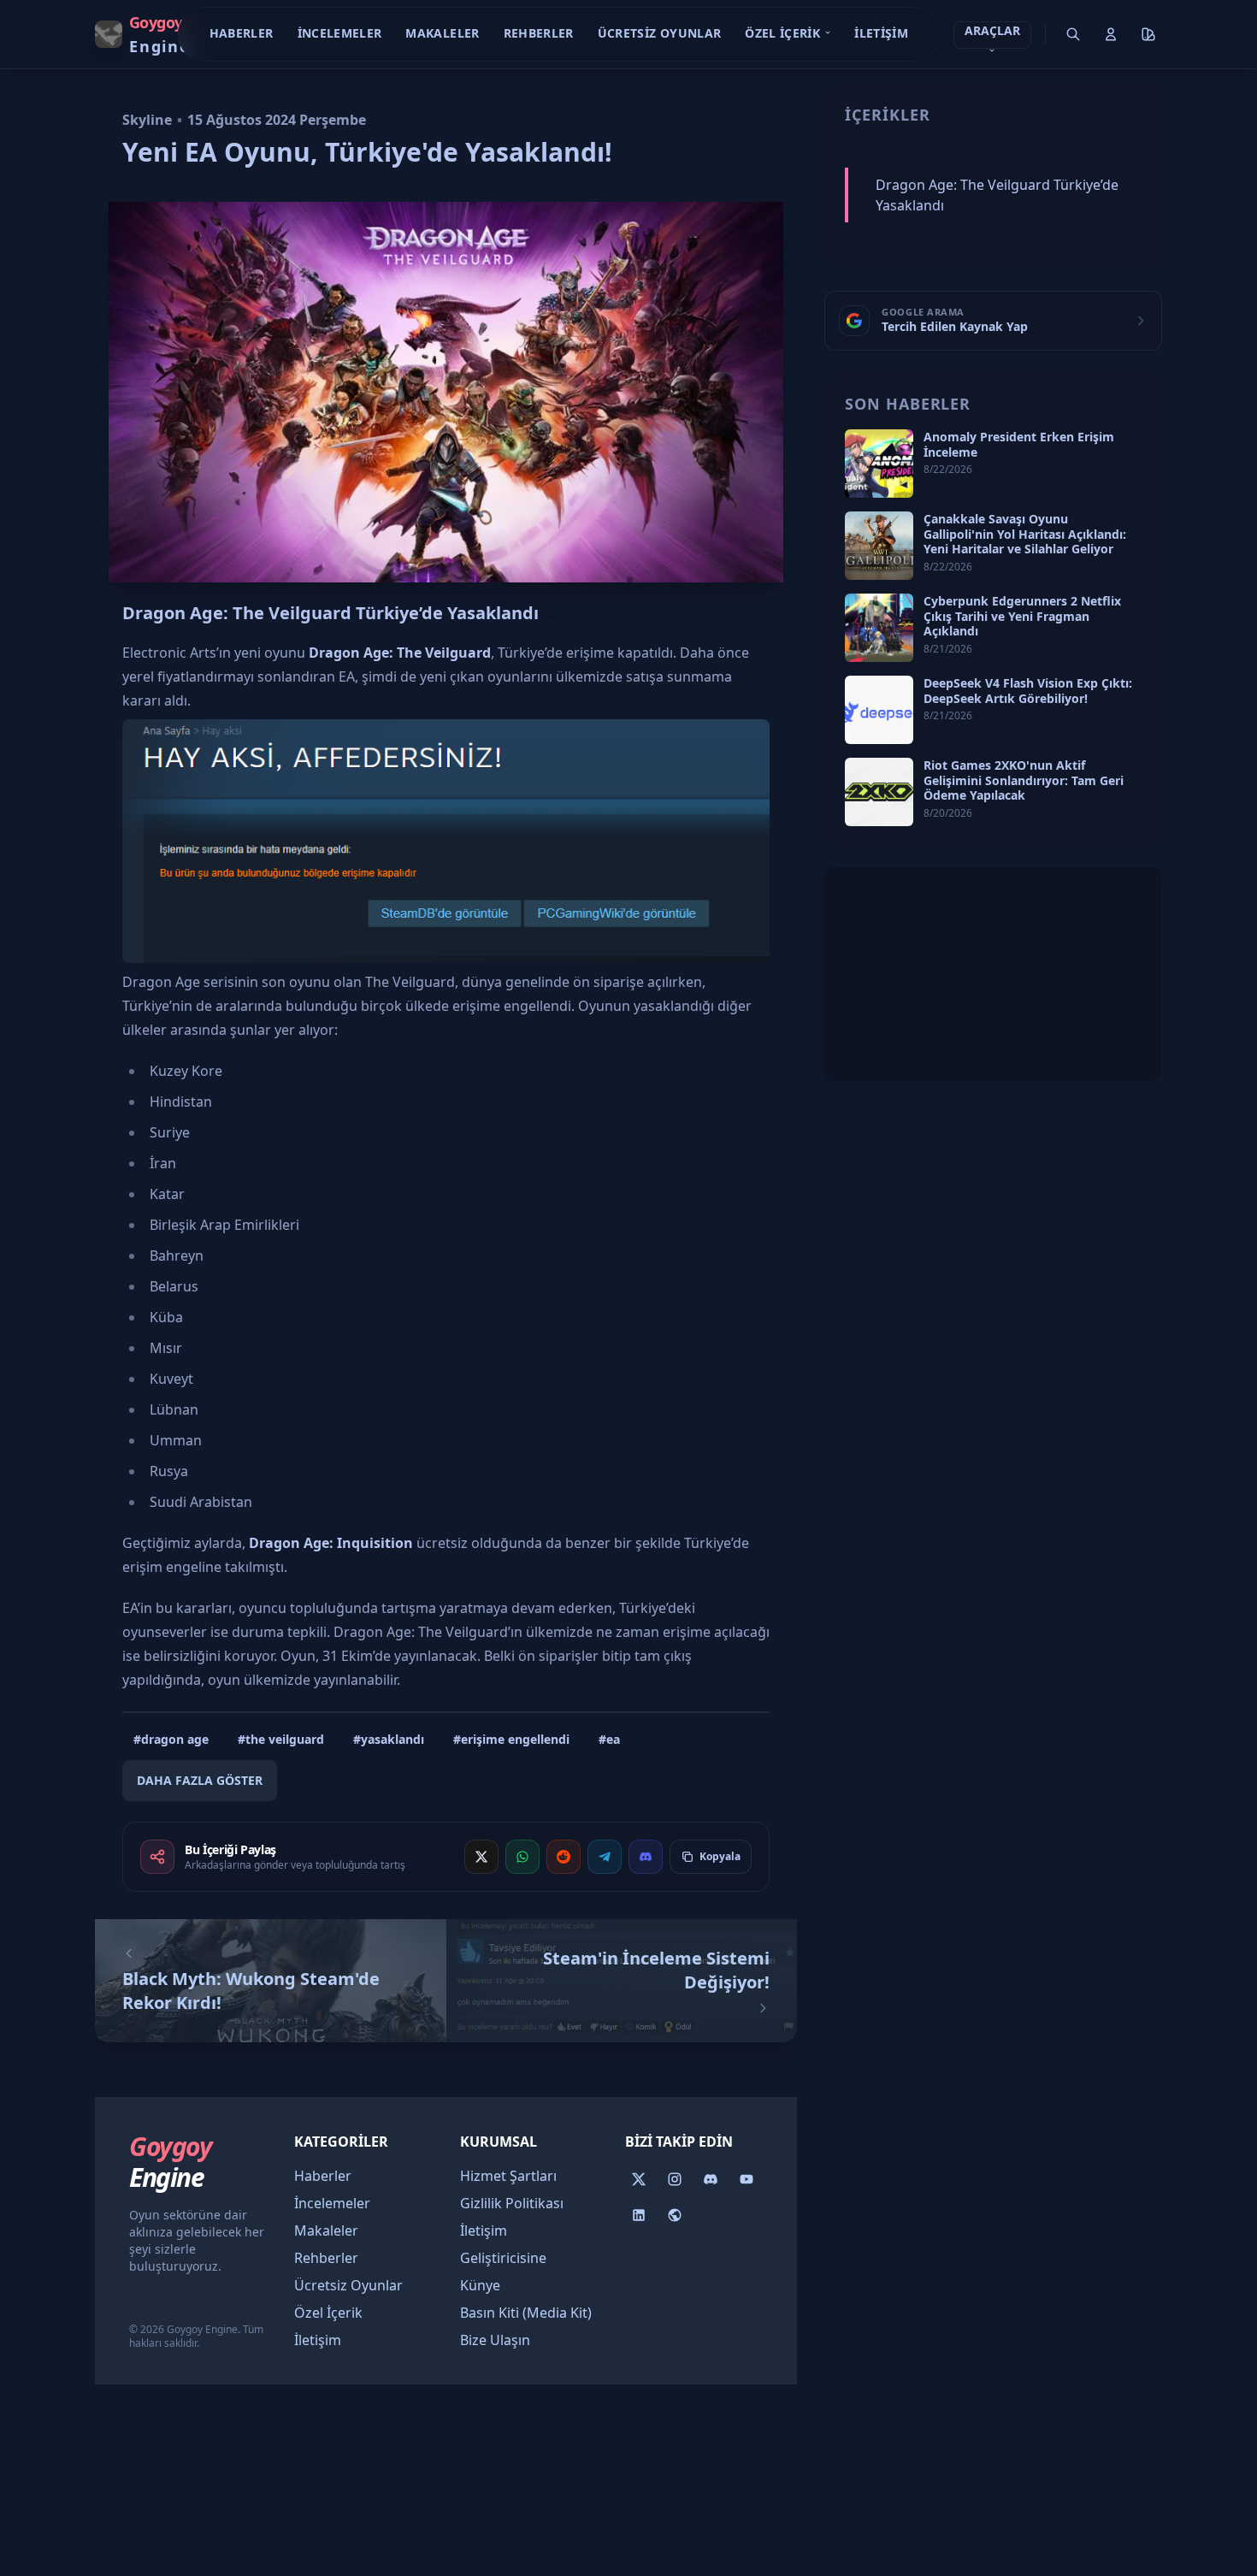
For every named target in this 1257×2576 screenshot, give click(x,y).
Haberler (242, 33)
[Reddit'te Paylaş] (564, 1857)
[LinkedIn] (639, 2215)
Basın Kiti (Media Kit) (526, 2313)
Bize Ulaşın (495, 2340)
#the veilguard (281, 1739)
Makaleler (442, 33)
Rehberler (539, 33)
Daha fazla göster (200, 1780)
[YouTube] (747, 2179)
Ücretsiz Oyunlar (660, 33)
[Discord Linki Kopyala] (646, 1857)
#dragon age (171, 1739)
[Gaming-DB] (675, 2215)
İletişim (881, 33)
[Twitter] (639, 2179)
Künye (480, 2285)
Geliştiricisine (503, 2258)
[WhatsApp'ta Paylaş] (522, 1857)
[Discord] (711, 2179)
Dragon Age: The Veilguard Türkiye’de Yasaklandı (330, 613)
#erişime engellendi (511, 1739)
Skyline (147, 120)
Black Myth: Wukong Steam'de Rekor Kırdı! (251, 1991)
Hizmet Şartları (508, 2176)
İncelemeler (340, 33)
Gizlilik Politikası (512, 2203)
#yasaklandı (389, 1739)
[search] (1073, 34)
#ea (609, 1739)
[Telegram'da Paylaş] (605, 1857)
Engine (170, 2162)
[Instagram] (675, 2179)
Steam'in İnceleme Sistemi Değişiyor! (656, 1970)
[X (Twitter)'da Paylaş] (481, 1857)
